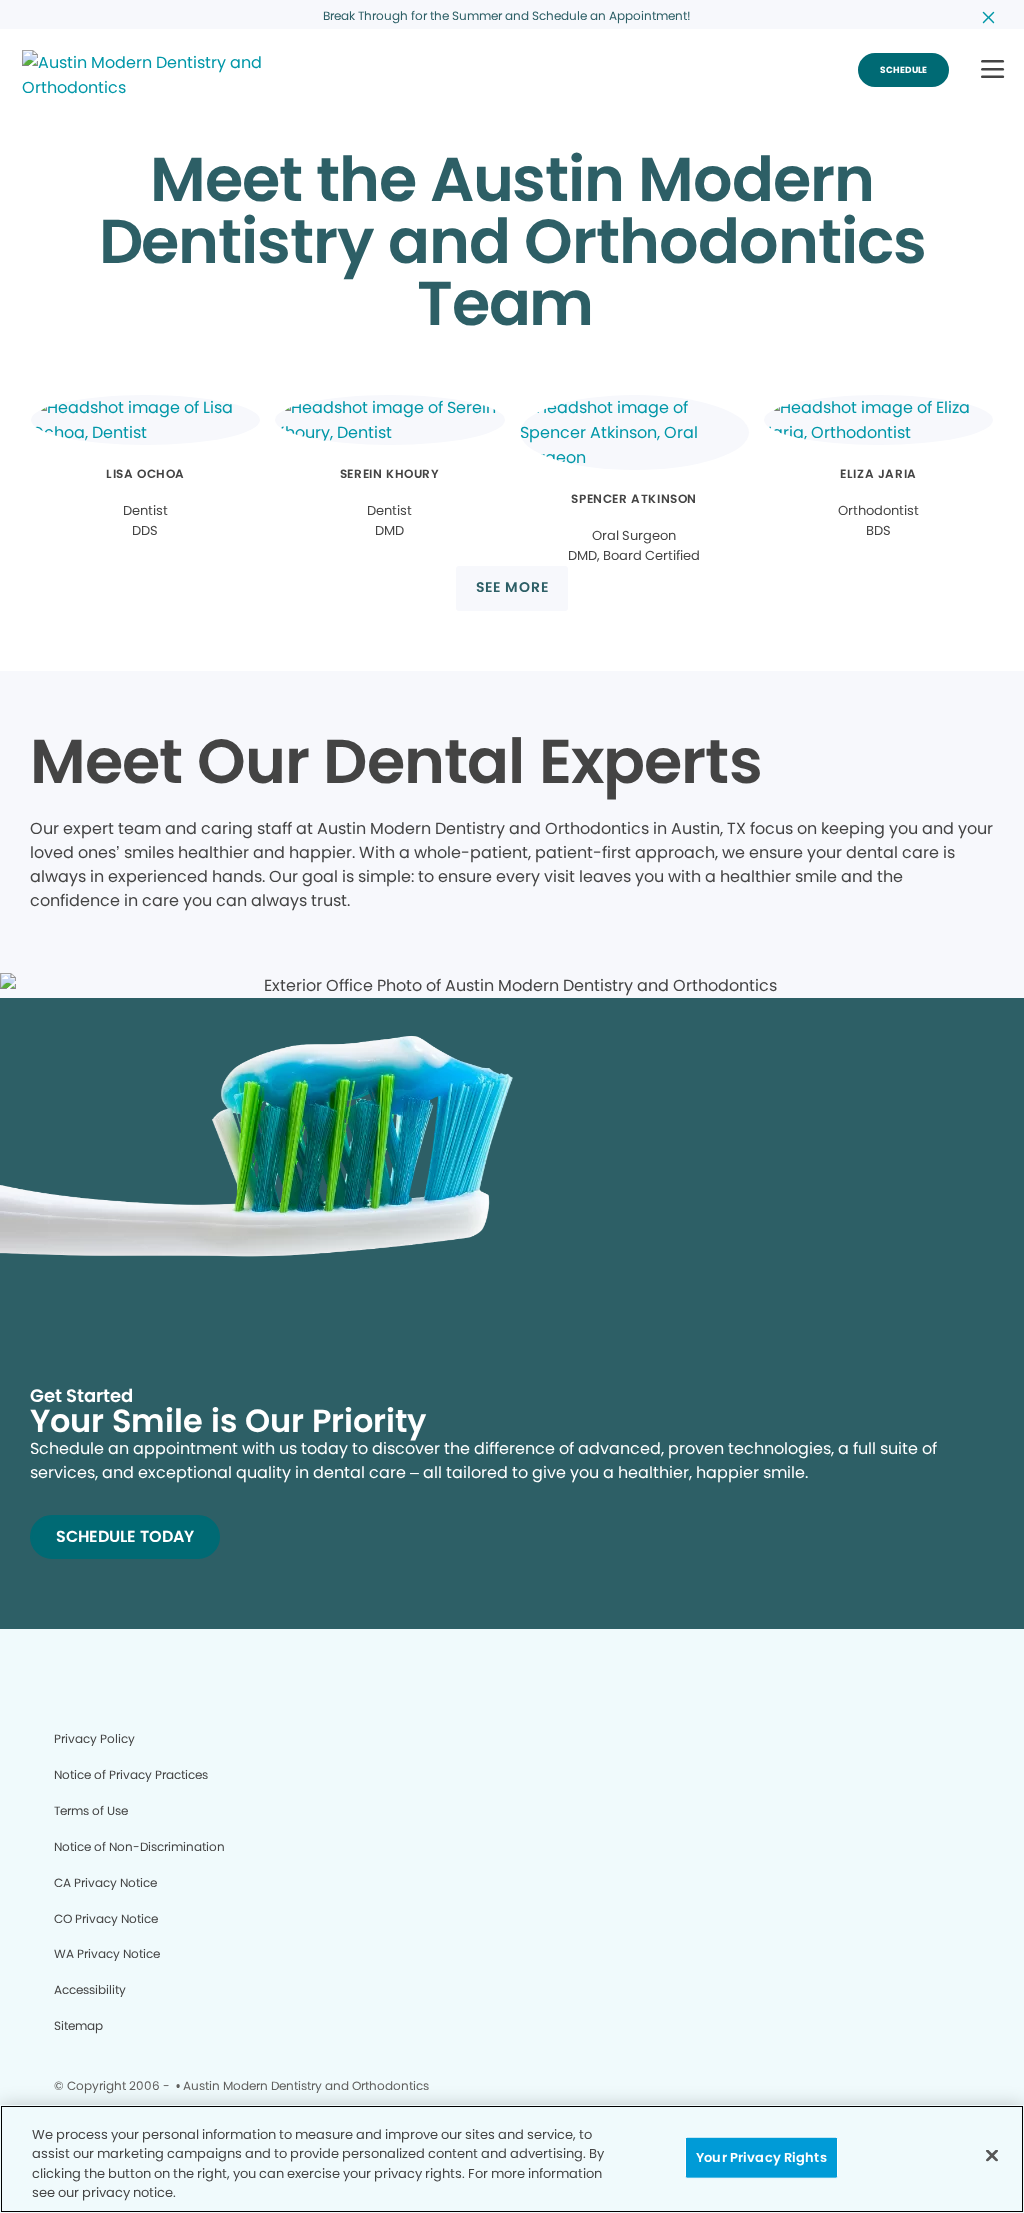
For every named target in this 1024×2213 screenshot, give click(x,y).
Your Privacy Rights (761, 2157)
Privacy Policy (94, 1738)
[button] (992, 70)
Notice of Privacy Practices (131, 1774)
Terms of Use (91, 1810)
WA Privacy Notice (107, 1953)
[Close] (992, 2155)
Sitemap (78, 2025)
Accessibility (90, 1989)
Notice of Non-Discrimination (139, 1846)
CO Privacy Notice (106, 1918)
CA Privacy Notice (105, 1882)
